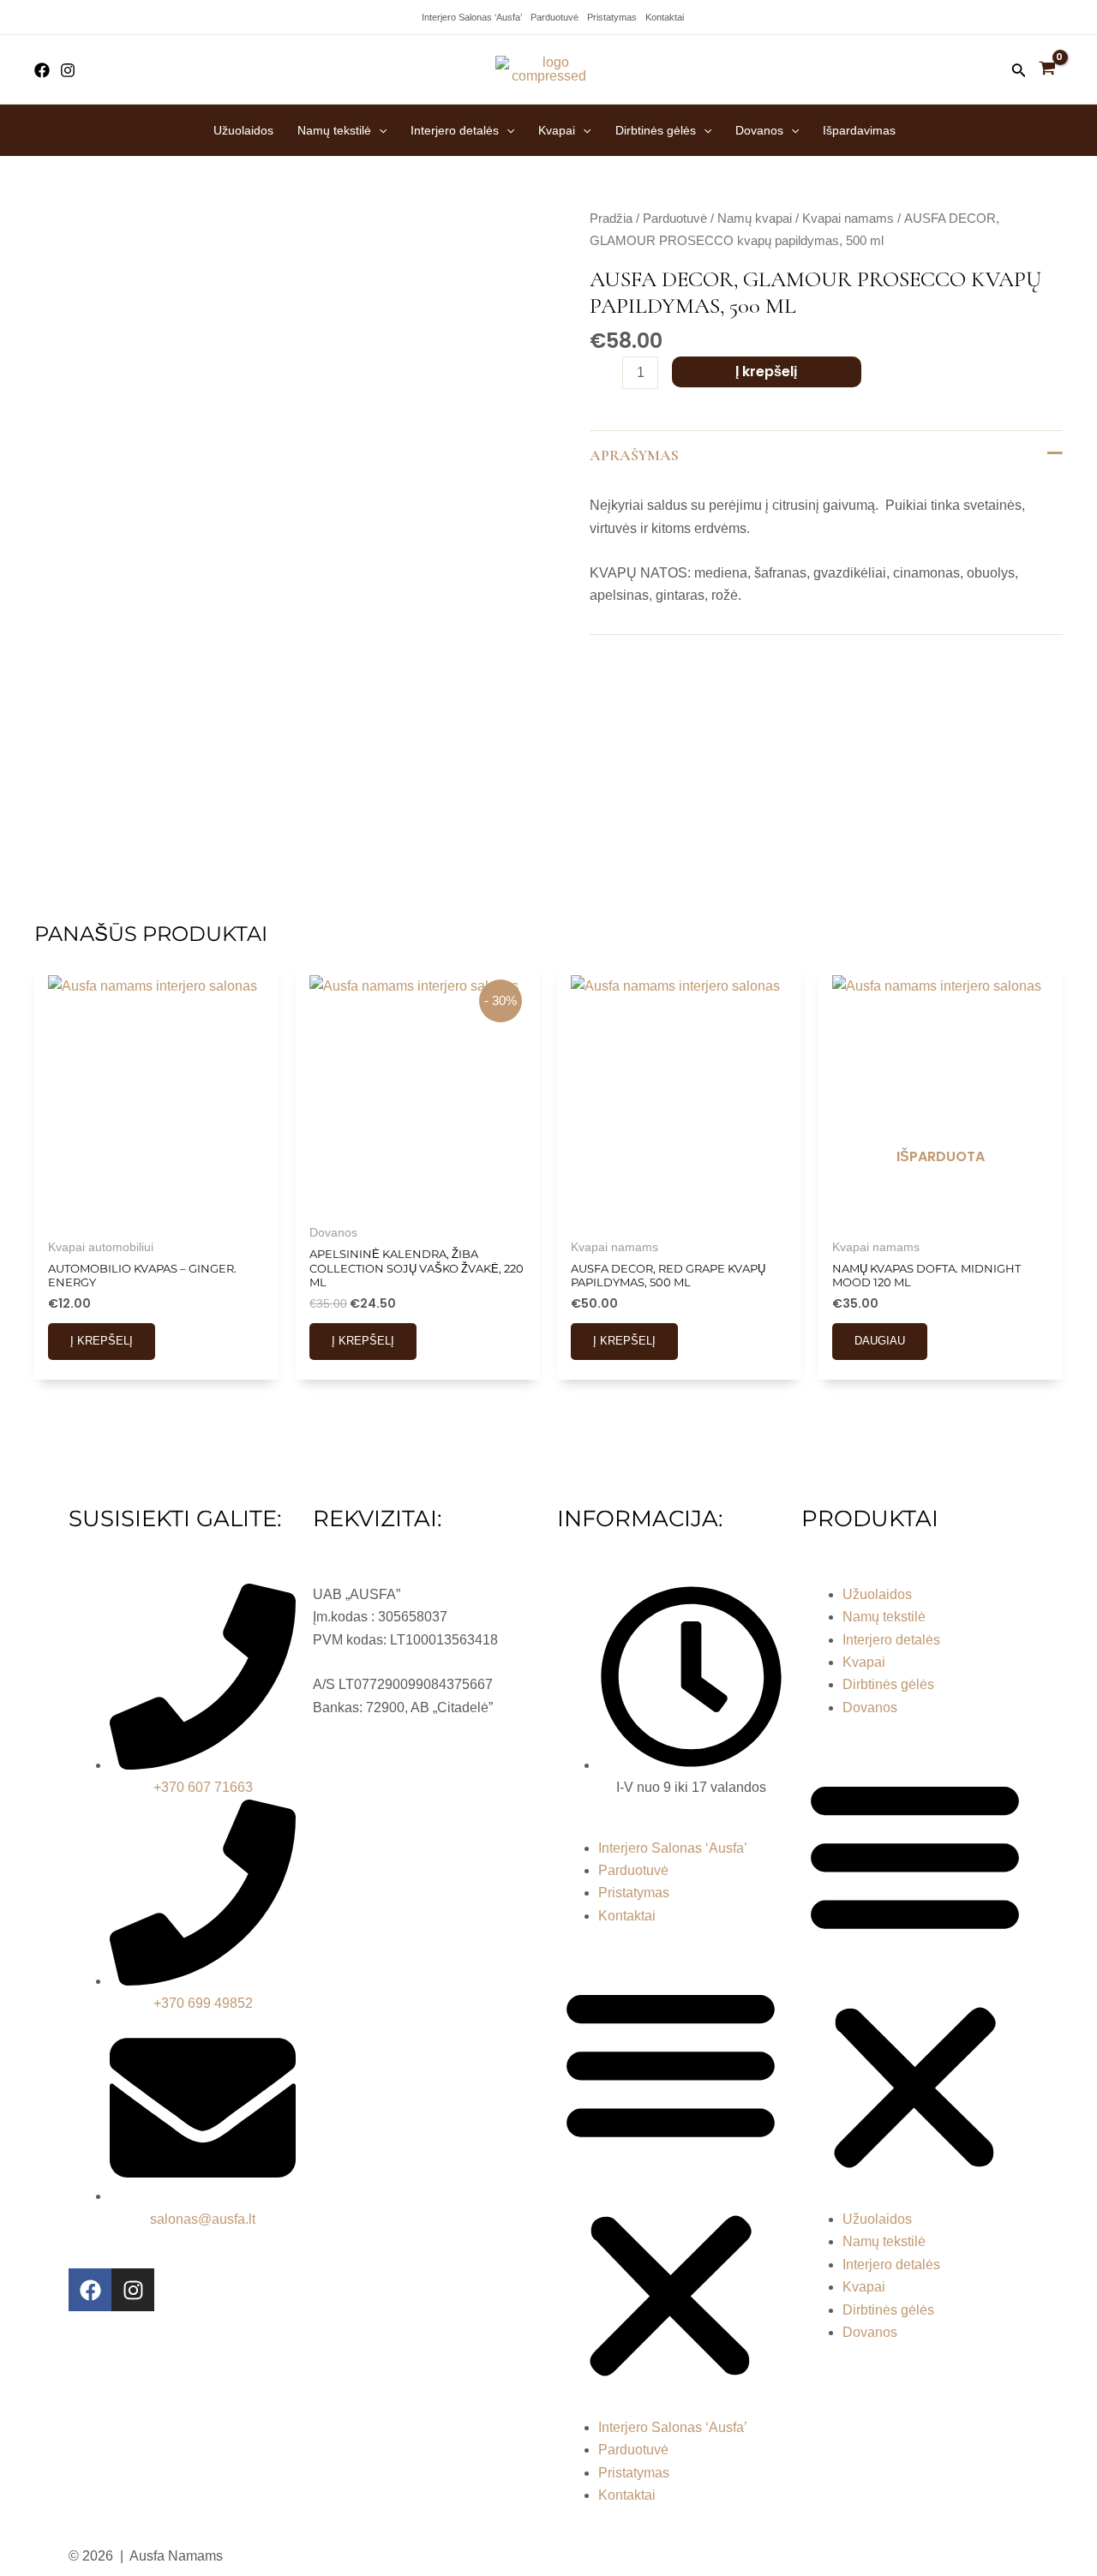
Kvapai (557, 130)
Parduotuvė (554, 17)
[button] (671, 2182)
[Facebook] (42, 70)
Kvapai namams (848, 219)
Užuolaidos (243, 130)
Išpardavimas (859, 130)
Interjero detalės (455, 130)
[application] (379, 130)
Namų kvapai (755, 219)
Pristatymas (612, 17)
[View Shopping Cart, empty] (1047, 70)
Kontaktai (665, 17)
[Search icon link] (1019, 74)
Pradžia (611, 219)
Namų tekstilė (334, 130)
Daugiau (880, 1341)
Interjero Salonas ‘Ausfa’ (472, 17)
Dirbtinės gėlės (656, 130)
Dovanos (759, 130)
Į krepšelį (766, 371)
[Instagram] (68, 70)
